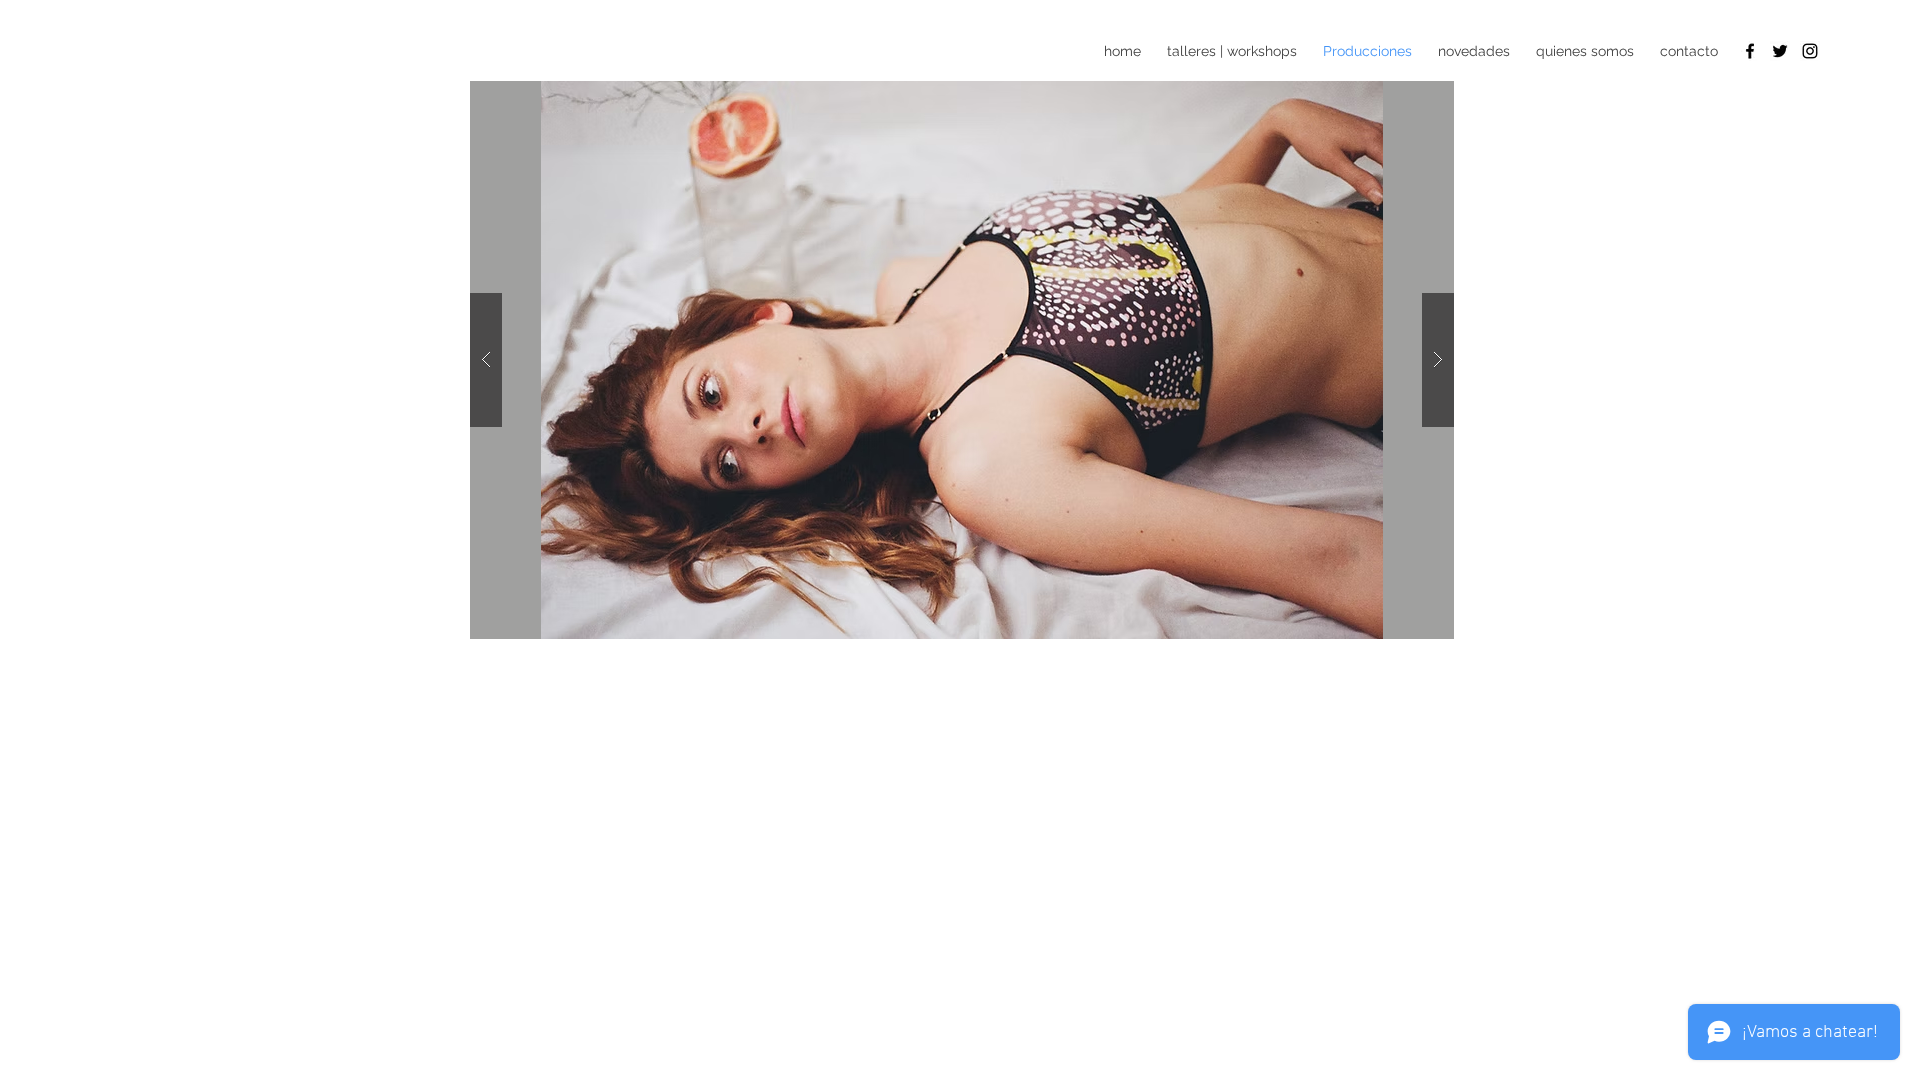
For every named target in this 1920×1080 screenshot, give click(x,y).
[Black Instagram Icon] (1810, 51)
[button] (962, 360)
